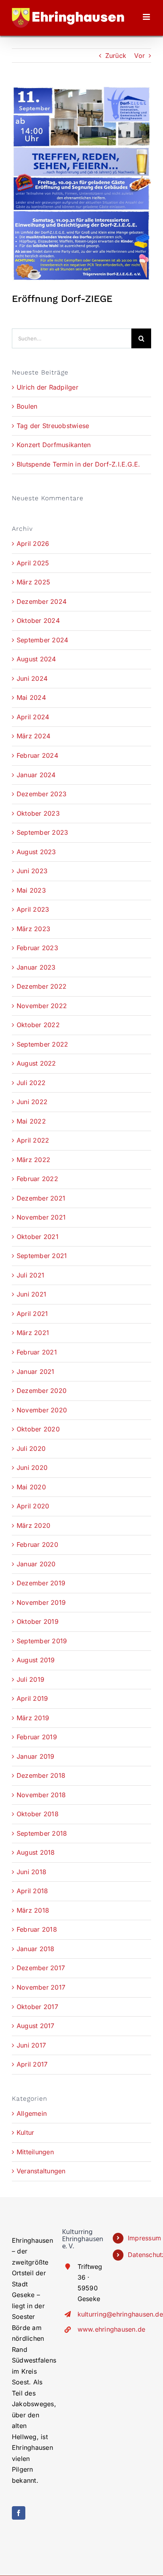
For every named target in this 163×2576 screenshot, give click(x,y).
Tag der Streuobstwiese (53, 426)
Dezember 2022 (42, 986)
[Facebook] (19, 2513)
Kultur (25, 2132)
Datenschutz (139, 2255)
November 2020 (42, 1410)
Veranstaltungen (41, 2171)
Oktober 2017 (37, 2007)
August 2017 (36, 2026)
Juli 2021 (30, 1275)
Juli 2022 (31, 1083)
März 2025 (33, 582)
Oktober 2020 (38, 1429)
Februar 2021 (37, 1352)
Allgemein (32, 2113)
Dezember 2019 (41, 1583)
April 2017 (32, 2064)
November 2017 (41, 1987)
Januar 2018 (36, 1949)
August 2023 (36, 852)
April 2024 (33, 717)
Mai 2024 (31, 697)
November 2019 (41, 1602)
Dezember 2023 (42, 794)
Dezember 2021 (41, 1198)
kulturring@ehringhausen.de (89, 2314)
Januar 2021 (36, 1372)
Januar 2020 (36, 1564)
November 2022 (42, 1006)
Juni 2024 (32, 678)
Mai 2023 (31, 890)
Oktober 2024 (38, 620)
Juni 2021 (31, 1294)
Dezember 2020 (42, 1391)
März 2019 (33, 1718)
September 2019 (42, 1641)
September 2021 (42, 1256)
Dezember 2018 (41, 1775)
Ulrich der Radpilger (47, 387)
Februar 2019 (37, 1737)
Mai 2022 (31, 1121)
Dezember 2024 (42, 601)
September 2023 (42, 832)
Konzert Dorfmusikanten (54, 445)
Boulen (27, 406)
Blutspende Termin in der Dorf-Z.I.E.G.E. (79, 464)
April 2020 (33, 1506)
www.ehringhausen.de (89, 2329)
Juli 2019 (30, 1679)
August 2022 (36, 1063)
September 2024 (42, 640)
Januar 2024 (36, 775)
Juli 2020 (31, 1448)
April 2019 (32, 1698)
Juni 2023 (32, 871)
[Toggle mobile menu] (147, 17)
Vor (139, 56)
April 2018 (32, 1891)
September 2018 (42, 1833)
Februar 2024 (37, 755)
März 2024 (33, 736)
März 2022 (33, 1160)
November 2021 (41, 1217)
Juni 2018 (31, 1872)
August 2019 (36, 1660)
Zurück (116, 56)
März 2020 (33, 1525)
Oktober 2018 (38, 1814)
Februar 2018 (37, 1929)
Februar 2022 (37, 1179)
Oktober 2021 (38, 1237)
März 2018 (33, 1910)
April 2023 (33, 909)
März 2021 (33, 1333)
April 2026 (33, 544)
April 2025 (33, 563)
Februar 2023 (37, 948)
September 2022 (42, 1044)
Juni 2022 (32, 1102)
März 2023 (33, 929)
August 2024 (36, 659)
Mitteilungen (35, 2152)
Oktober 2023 (38, 813)
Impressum (139, 2238)
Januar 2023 (36, 967)
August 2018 (36, 1852)
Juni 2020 (32, 1468)
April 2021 (32, 1314)
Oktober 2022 (38, 1025)
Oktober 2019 (38, 1621)
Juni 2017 (31, 2045)
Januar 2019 (36, 1756)
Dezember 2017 (41, 1968)
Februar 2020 (37, 1544)
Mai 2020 (31, 1487)
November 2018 (41, 1795)
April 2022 (33, 1140)
